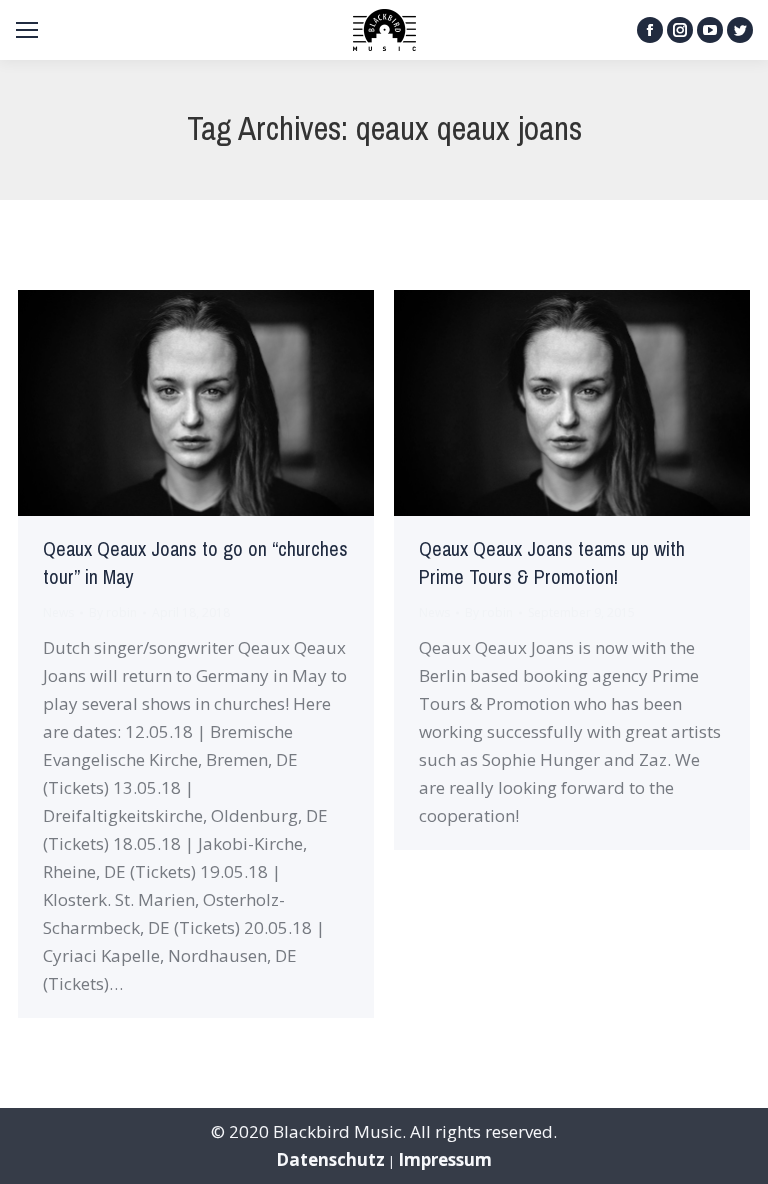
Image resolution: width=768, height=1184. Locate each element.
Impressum (445, 1159)
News (58, 612)
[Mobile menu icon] (27, 30)
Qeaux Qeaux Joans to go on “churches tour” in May (195, 563)
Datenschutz (330, 1159)
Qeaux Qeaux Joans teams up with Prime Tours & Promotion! (552, 563)
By (113, 612)
